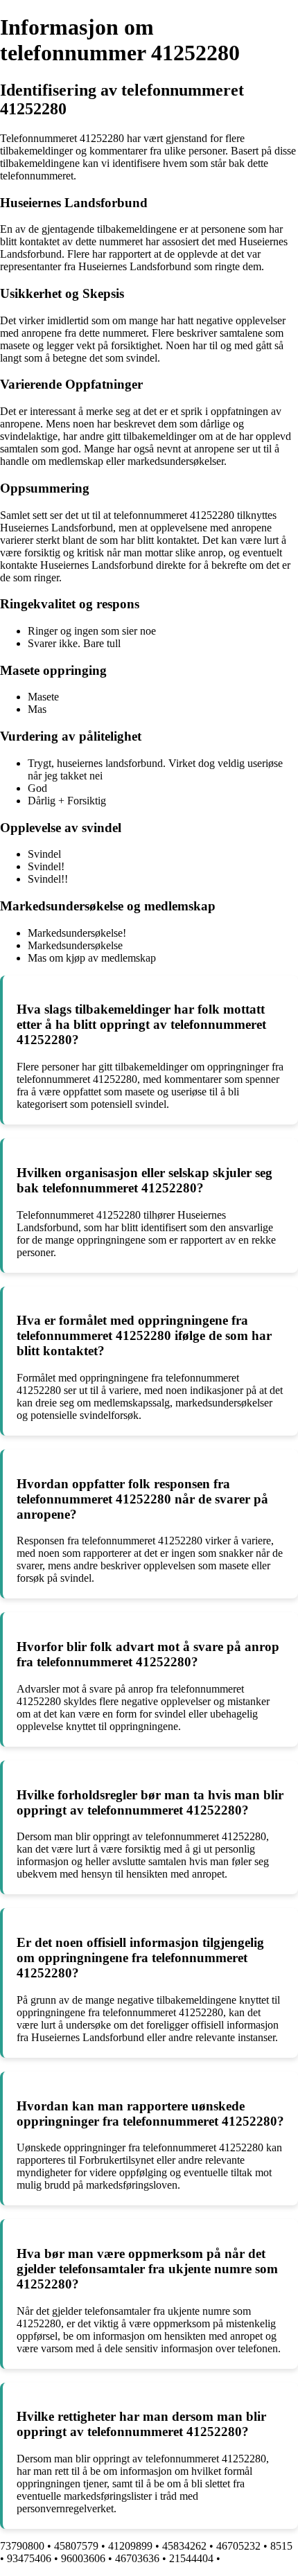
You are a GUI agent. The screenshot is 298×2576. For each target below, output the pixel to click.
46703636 (137, 2558)
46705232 (238, 2546)
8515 (281, 2546)
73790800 (22, 2546)
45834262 (184, 2546)
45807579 (76, 2546)
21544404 (191, 2558)
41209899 (130, 2546)
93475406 (29, 2558)
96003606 (83, 2558)
